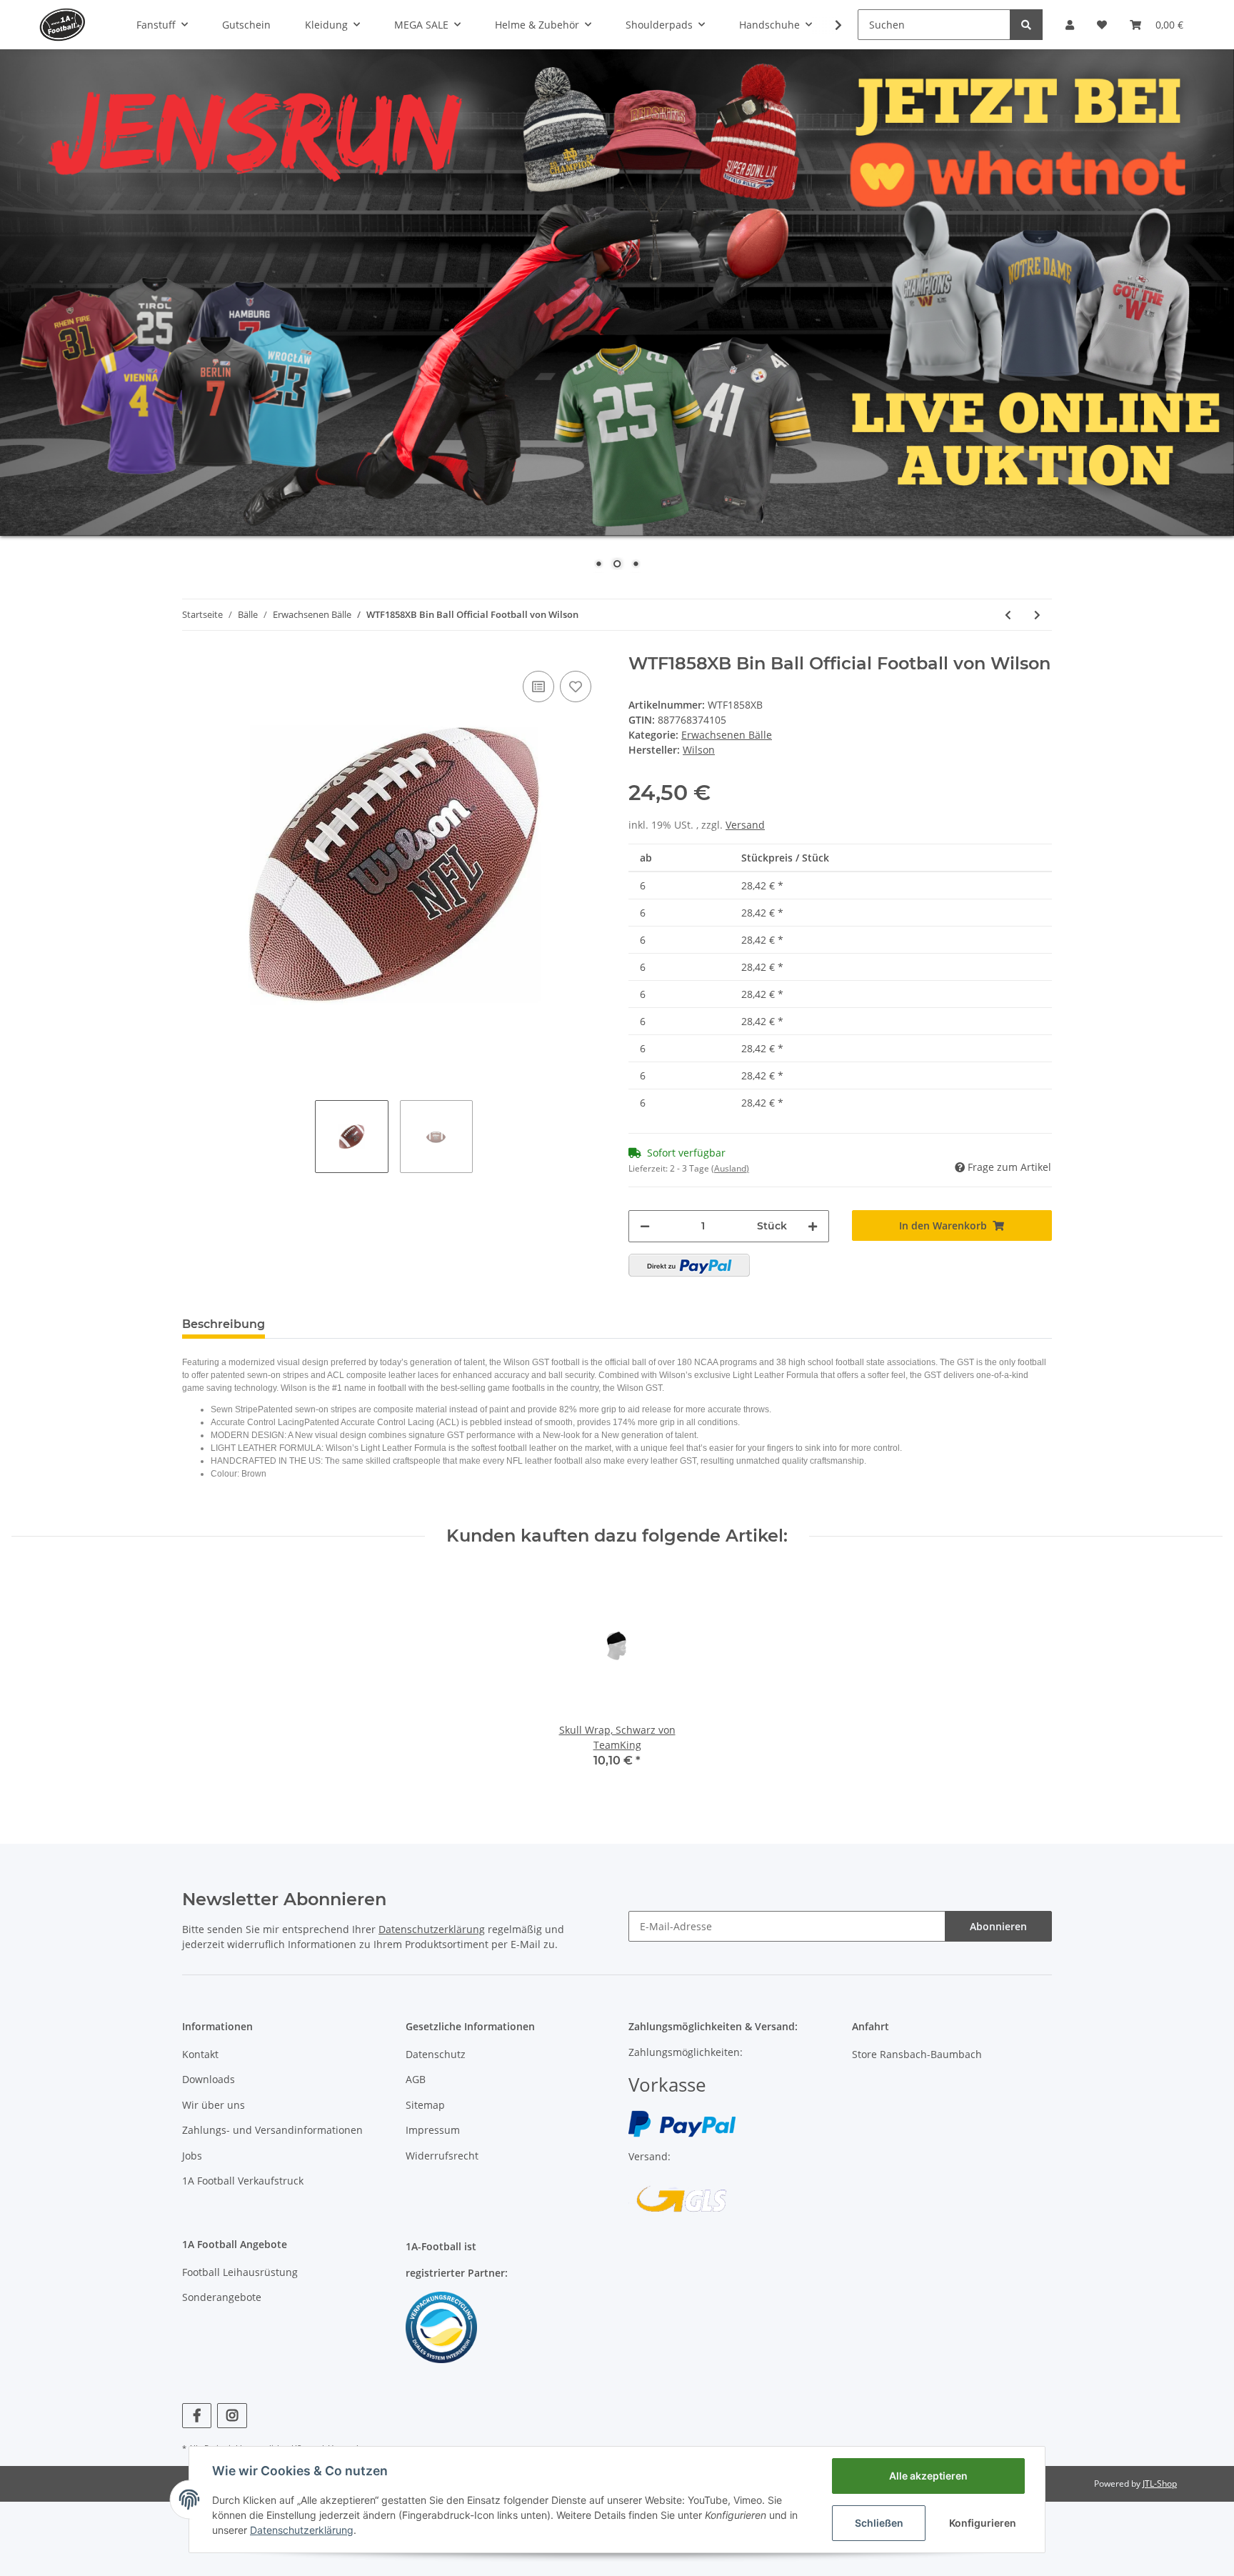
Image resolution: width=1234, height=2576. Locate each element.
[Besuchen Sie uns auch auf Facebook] (197, 2416)
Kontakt (200, 2054)
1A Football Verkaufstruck (243, 2181)
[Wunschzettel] (1102, 25)
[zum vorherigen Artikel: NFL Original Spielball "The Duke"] (1008, 615)
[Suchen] (1026, 25)
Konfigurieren (983, 2523)
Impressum (433, 2130)
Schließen (879, 2523)
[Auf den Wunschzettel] (576, 687)
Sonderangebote (222, 2297)
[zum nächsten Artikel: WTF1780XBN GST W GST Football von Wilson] (1037, 615)
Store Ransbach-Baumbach (917, 2054)
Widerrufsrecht (442, 2156)
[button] (1070, 25)
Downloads (209, 2079)
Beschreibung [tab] (224, 1324)
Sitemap (425, 2105)
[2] (689, 1265)
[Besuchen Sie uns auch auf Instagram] (232, 2416)
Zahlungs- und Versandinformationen (272, 2130)
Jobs (192, 2156)
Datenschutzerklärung (432, 1929)
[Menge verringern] (645, 1226)
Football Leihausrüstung (240, 2272)
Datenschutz (436, 2054)
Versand (745, 825)
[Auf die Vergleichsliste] (538, 687)
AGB (416, 2079)
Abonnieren (998, 1926)
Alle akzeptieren (928, 2476)
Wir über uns (214, 2105)
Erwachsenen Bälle (727, 735)
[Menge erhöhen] (813, 1226)
